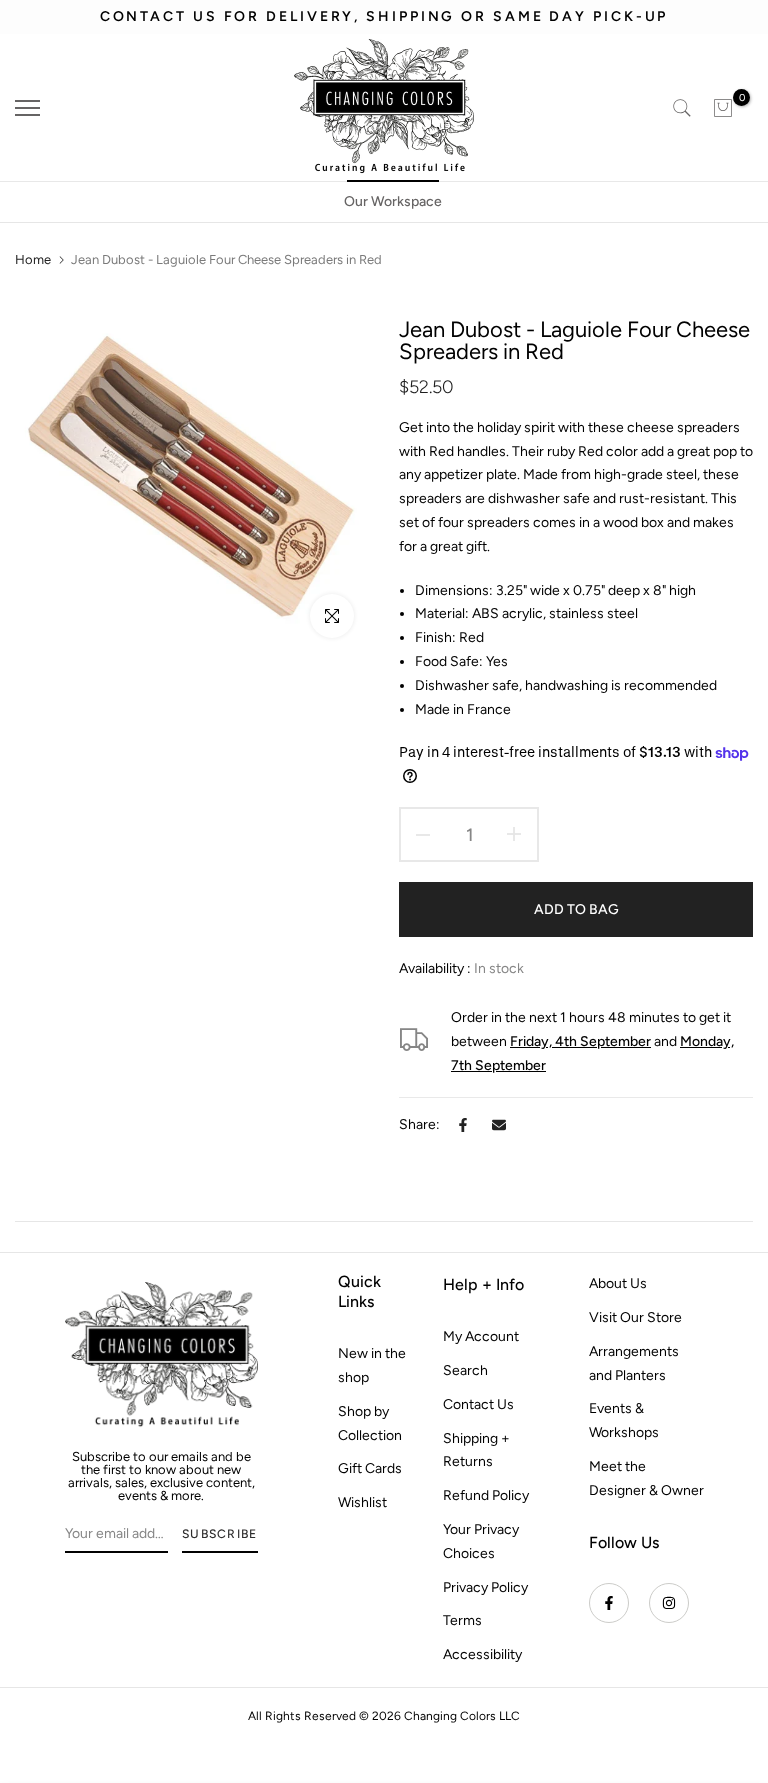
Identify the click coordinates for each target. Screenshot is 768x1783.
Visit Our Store (635, 1317)
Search (465, 1370)
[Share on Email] (499, 1125)
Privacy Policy (485, 1587)
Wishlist (362, 1502)
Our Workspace (393, 201)
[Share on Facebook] (463, 1125)
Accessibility (482, 1654)
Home (33, 259)
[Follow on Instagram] (669, 1603)
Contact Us (478, 1404)
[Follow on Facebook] (609, 1603)
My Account (481, 1336)
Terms (462, 1620)
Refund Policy (486, 1495)
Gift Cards (370, 1468)
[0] (723, 108)
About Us (618, 1283)
